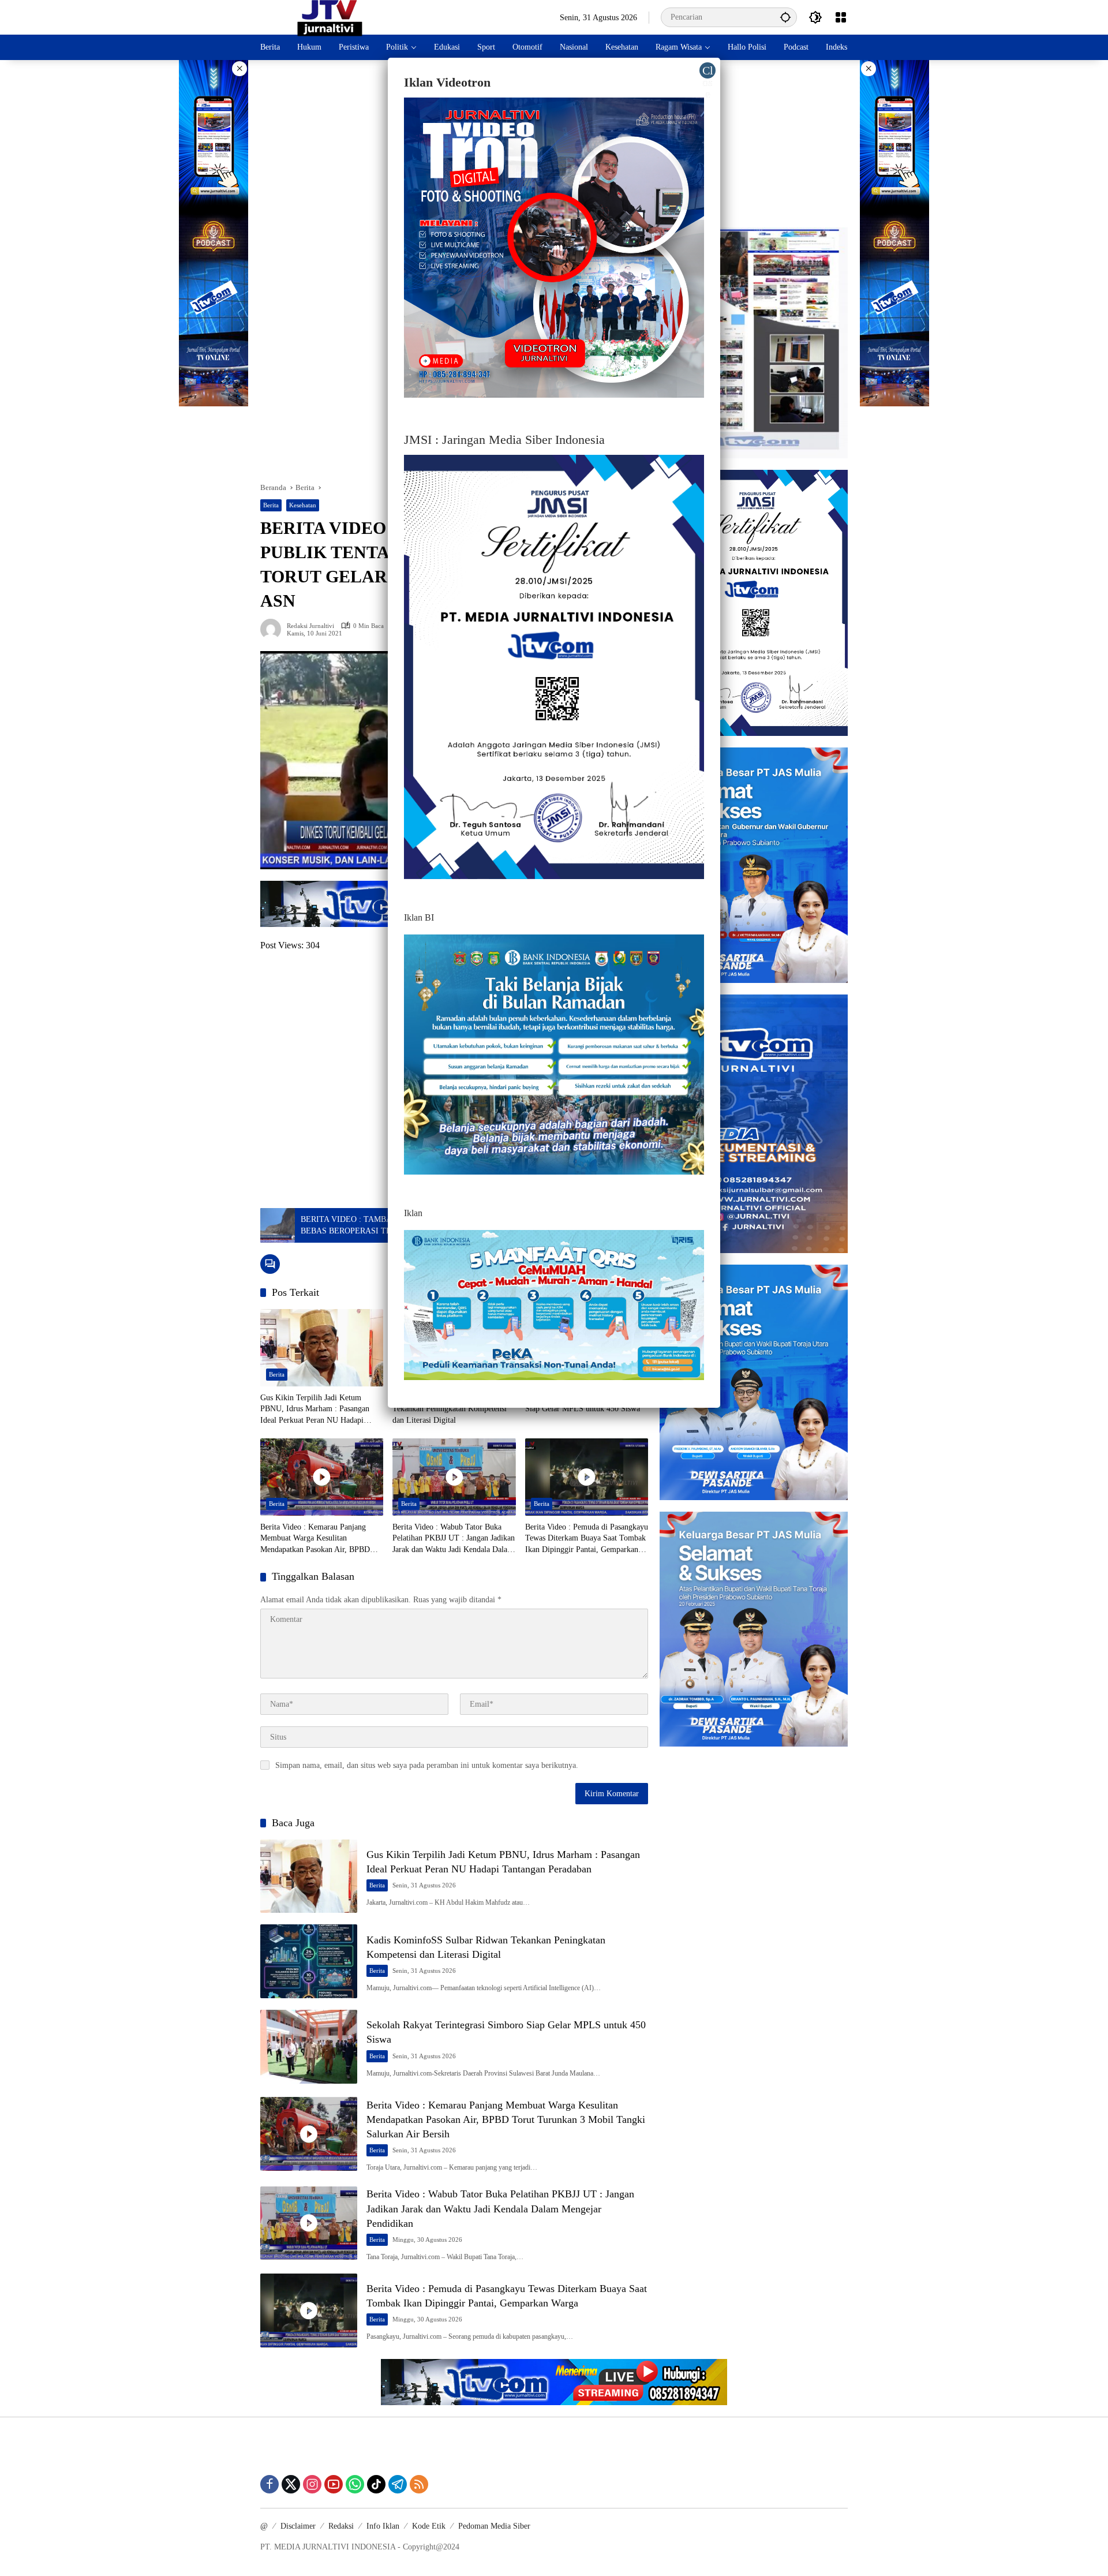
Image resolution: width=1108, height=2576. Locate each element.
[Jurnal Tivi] (330, 16)
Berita (271, 505)
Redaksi (341, 2526)
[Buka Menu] (841, 17)
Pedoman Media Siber (494, 2526)
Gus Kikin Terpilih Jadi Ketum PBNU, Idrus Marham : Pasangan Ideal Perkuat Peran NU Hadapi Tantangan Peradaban (315, 1410)
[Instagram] (312, 2484)
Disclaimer (298, 2526)
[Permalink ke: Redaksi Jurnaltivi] (274, 629)
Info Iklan (383, 2526)
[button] (785, 17)
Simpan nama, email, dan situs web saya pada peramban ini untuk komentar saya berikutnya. (427, 1765)
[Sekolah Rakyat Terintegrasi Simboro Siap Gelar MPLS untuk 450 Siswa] (309, 2047)
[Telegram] (398, 2484)
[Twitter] (291, 2484)
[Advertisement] (754, 144)
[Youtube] (334, 2484)
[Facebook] (269, 2484)
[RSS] (419, 2484)
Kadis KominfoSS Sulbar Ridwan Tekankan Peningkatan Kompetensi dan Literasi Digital (450, 1409)
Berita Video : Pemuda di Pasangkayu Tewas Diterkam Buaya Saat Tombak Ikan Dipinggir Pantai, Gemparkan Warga (587, 1539)
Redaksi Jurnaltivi (310, 626)
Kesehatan (303, 505)
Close (708, 71)
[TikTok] (376, 2484)
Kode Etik (429, 2526)
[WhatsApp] (355, 2484)
